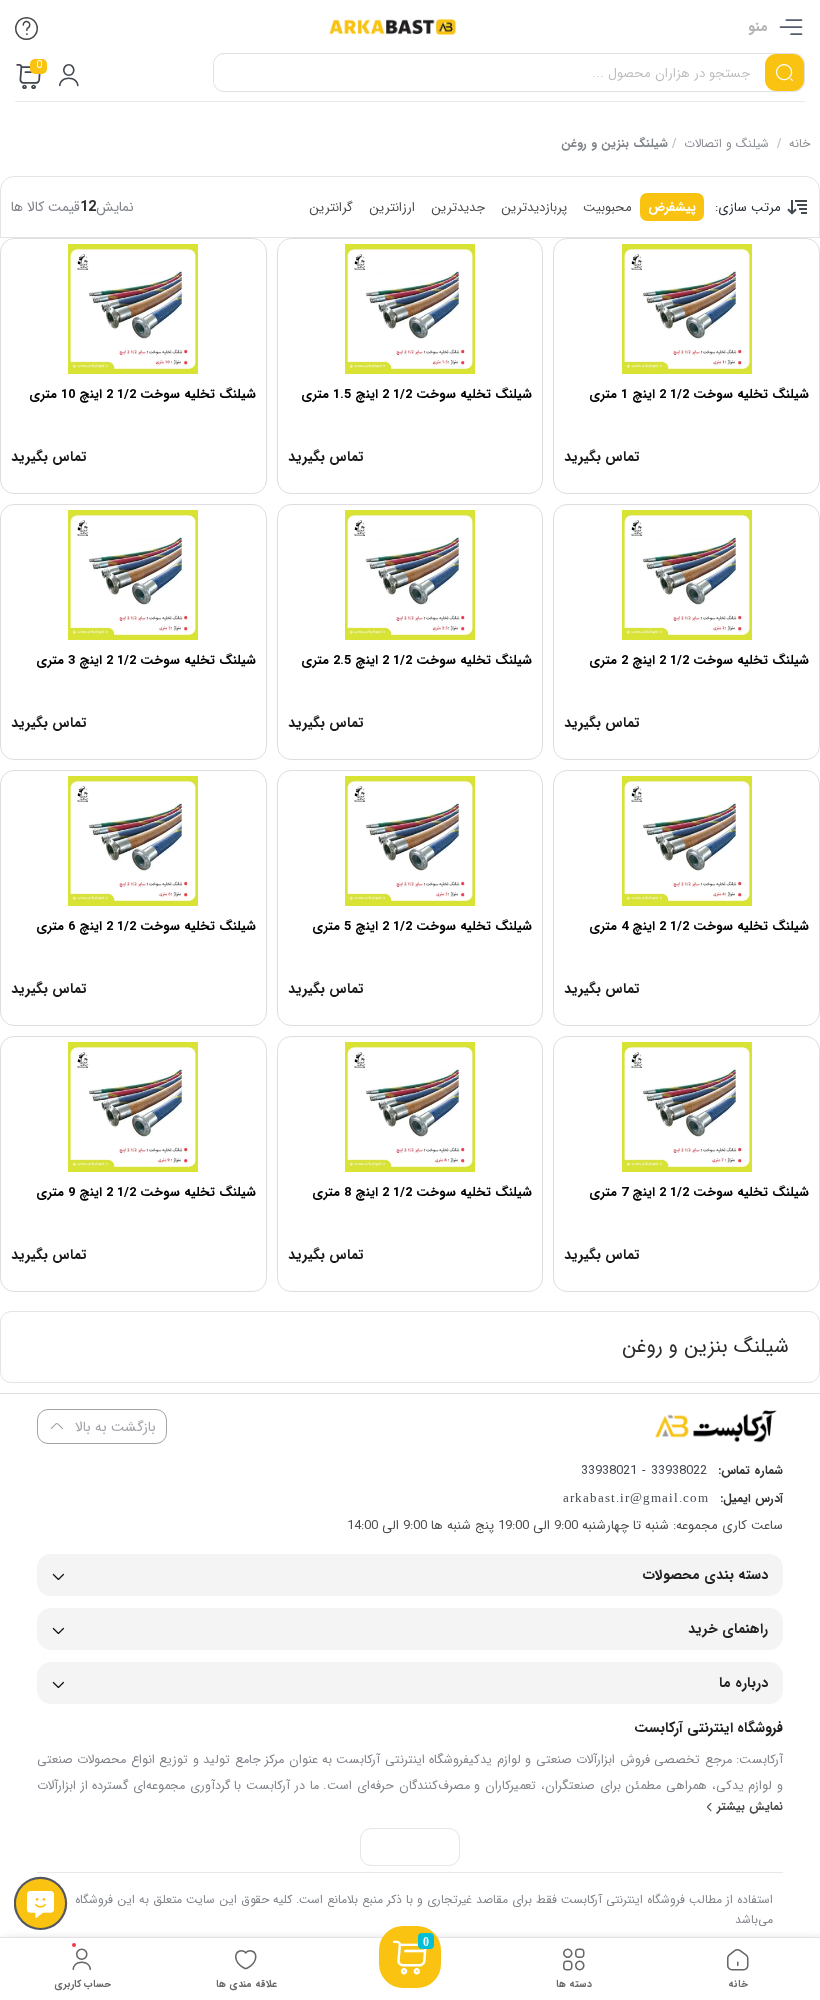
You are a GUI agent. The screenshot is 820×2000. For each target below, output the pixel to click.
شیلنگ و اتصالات (726, 143)
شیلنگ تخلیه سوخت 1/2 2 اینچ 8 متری (422, 1192)
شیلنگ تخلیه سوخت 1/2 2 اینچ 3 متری (146, 660)
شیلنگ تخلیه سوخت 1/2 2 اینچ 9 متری (146, 1192)
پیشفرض (672, 207)
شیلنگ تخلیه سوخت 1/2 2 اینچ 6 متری (146, 926)
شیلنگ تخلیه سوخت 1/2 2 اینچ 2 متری (699, 660)
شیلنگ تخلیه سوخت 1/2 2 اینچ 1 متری (699, 394)
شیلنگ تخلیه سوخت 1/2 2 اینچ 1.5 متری (416, 394)
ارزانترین (392, 207)
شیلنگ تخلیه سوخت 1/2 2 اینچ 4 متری (699, 926)
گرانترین (331, 207)
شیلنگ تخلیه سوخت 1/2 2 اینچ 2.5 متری (416, 660)
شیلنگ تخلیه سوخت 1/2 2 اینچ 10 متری (142, 394)
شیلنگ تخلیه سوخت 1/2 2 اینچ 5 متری (422, 926)
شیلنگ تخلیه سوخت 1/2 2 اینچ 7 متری (699, 1192)
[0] (410, 1981)
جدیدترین (458, 207)
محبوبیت (607, 207)
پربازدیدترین (534, 207)
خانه (799, 143)
